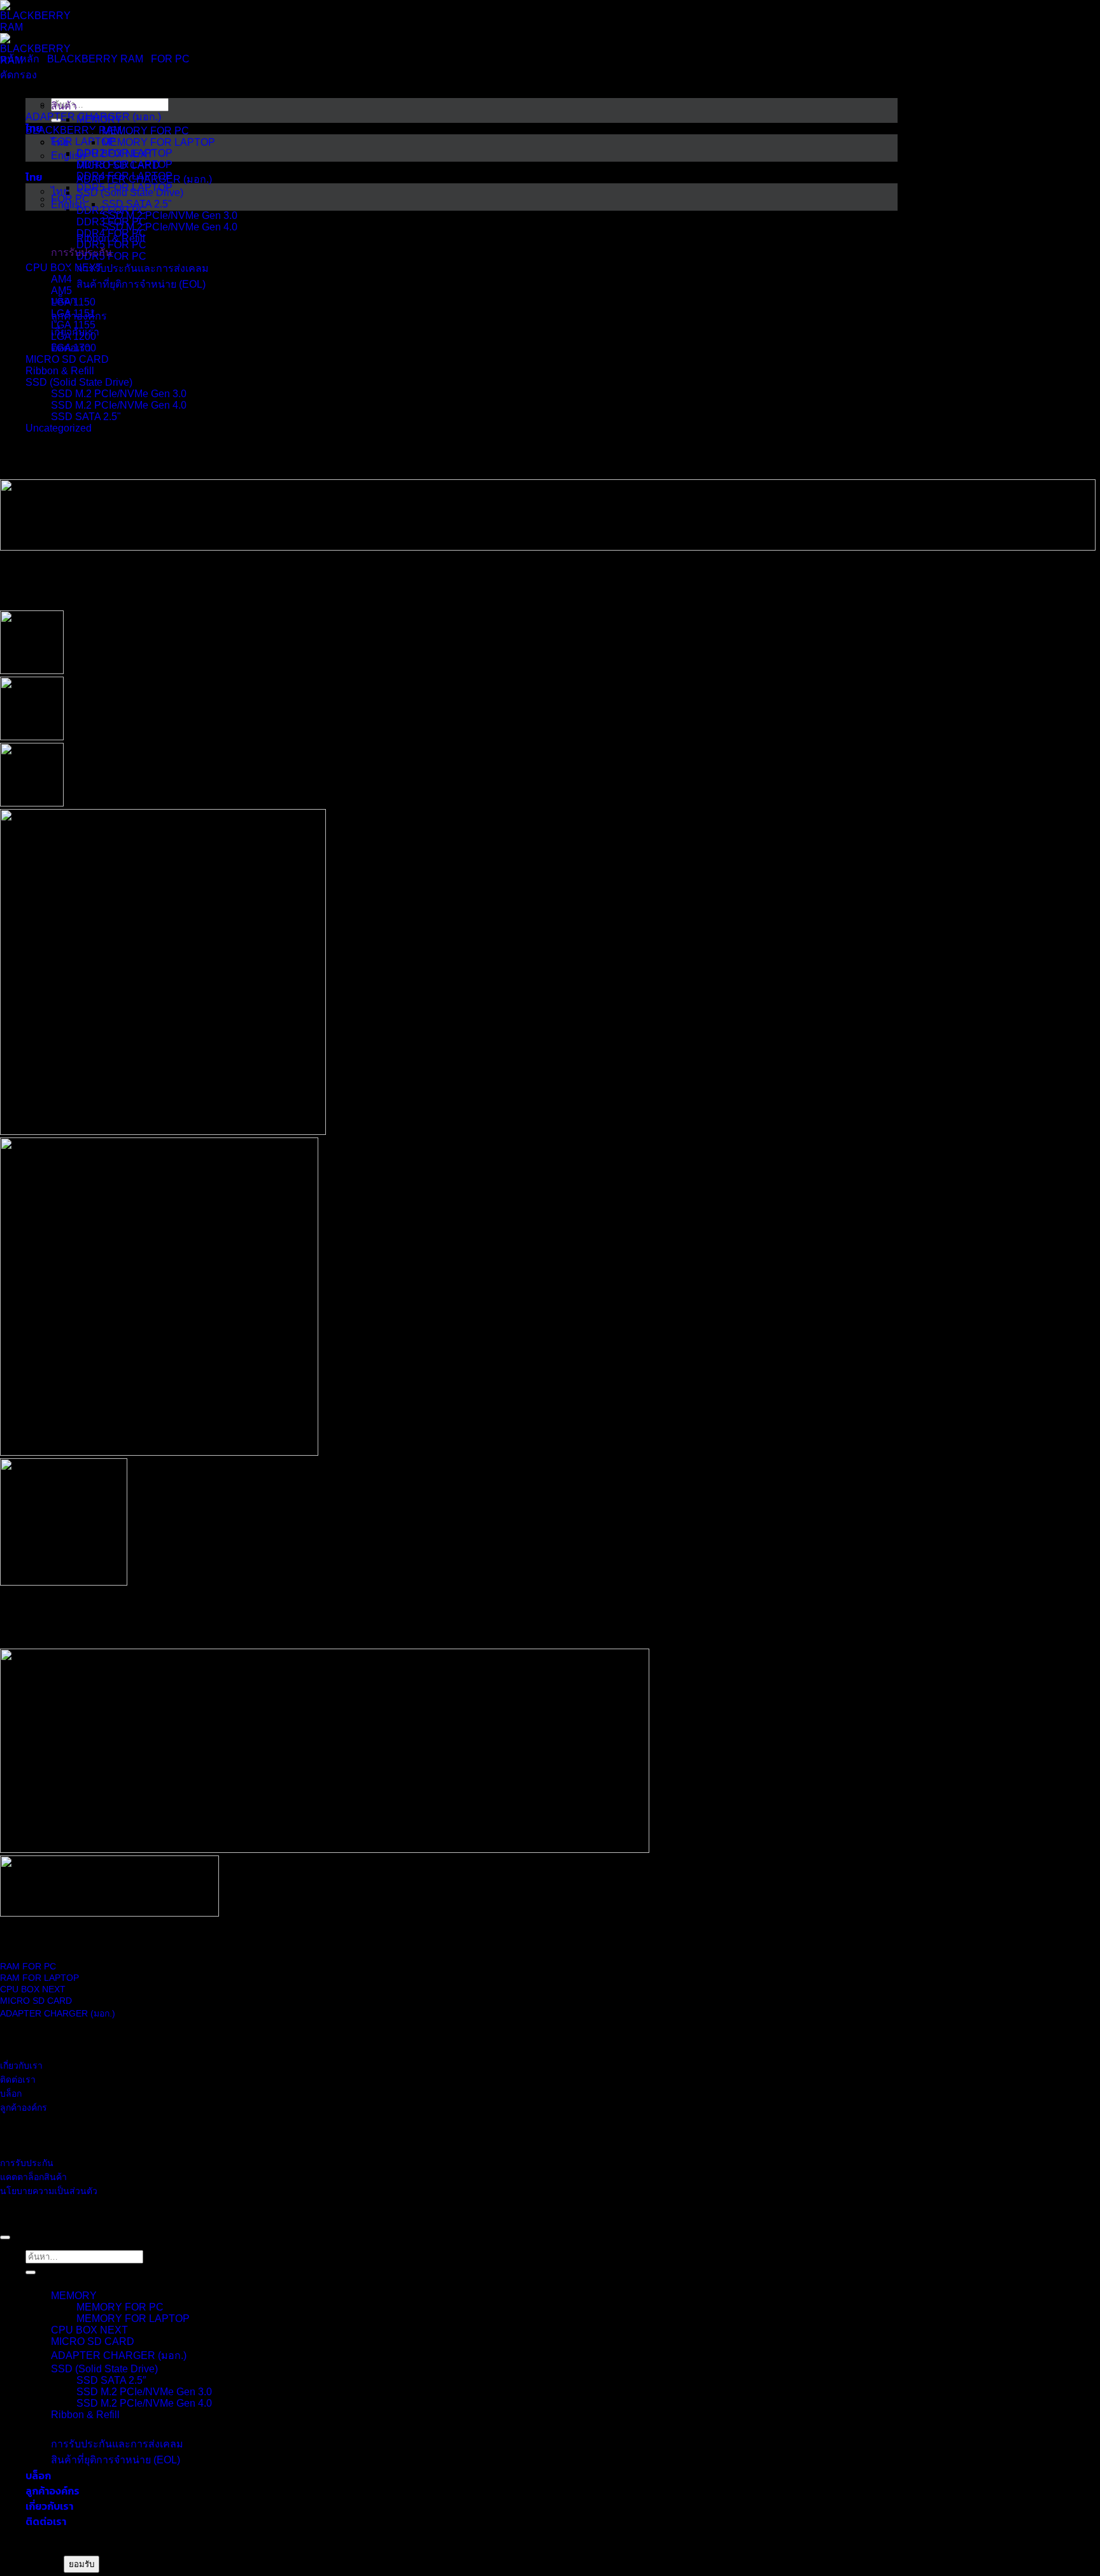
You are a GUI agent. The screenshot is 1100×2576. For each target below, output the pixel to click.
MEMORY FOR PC (120, 2307)
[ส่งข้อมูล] (31, 2272)
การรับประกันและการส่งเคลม (117, 2444)
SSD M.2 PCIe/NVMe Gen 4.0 (119, 405)
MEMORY (74, 2296)
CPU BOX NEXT (89, 2330)
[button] (18, 75)
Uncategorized (59, 428)
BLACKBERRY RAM (95, 59)
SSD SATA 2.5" (86, 417)
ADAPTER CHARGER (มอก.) (119, 2355)
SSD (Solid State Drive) (79, 382)
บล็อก (38, 2475)
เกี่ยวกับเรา (49, 2506)
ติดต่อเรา (46, 2521)
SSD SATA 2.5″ (111, 2380)
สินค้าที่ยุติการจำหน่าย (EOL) (116, 2460)
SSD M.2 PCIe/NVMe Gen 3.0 (119, 394)
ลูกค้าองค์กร (53, 2491)
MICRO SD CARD (67, 359)
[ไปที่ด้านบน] (5, 2237)
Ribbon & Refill (60, 371)
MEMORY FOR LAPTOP (133, 2319)
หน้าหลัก (20, 59)
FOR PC (170, 59)
